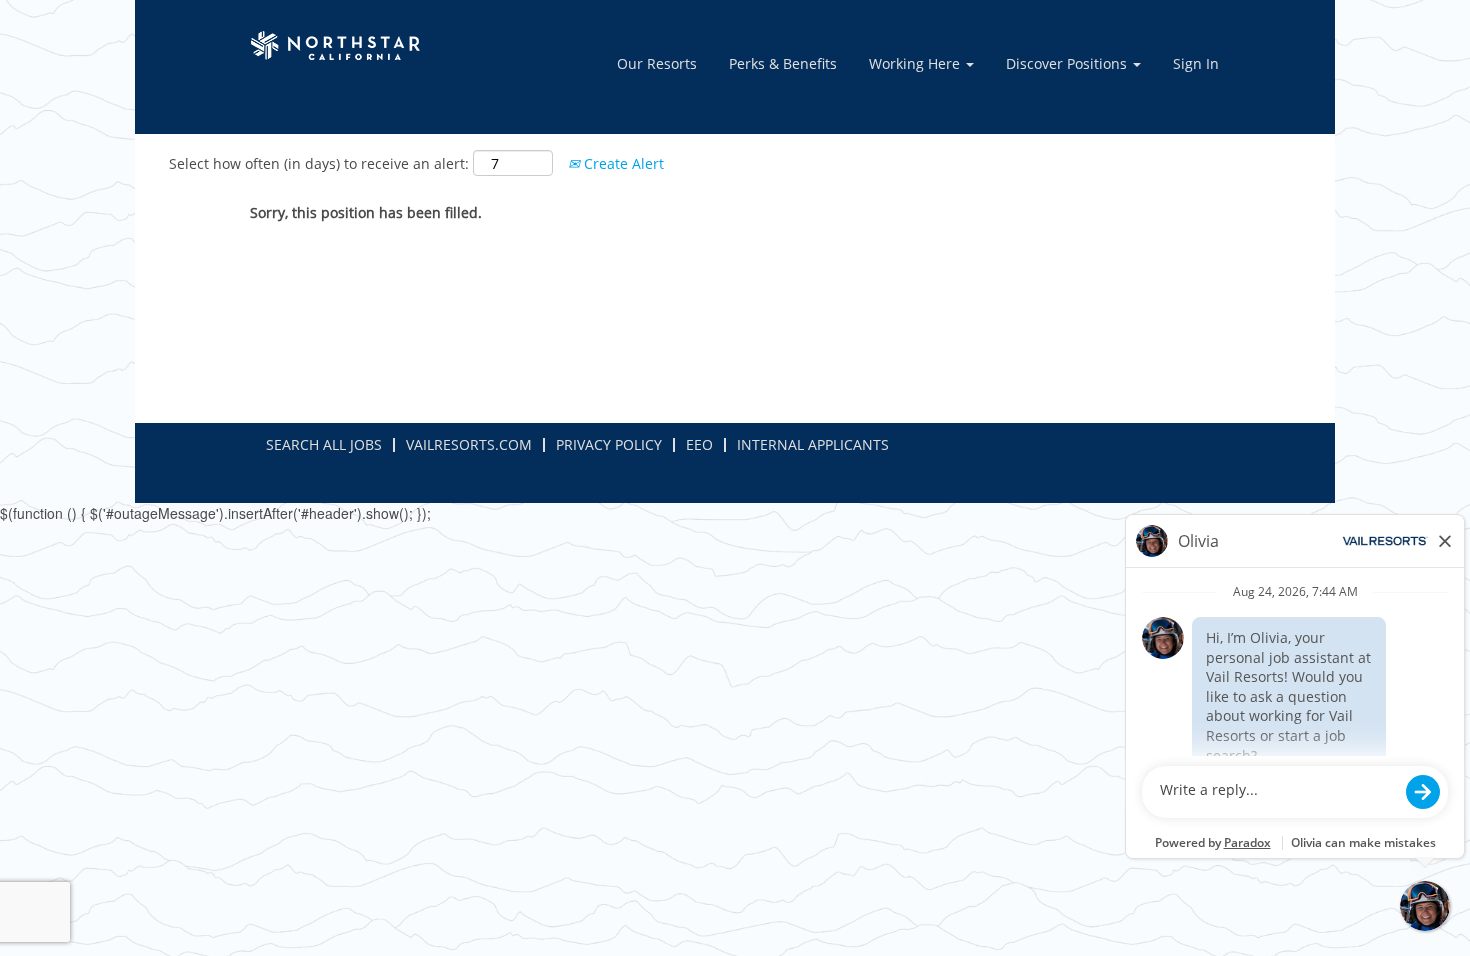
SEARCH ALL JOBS (324, 444)
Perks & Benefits (783, 63)
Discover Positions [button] (1068, 63)
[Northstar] (338, 45)
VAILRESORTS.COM (469, 444)
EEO (699, 444)
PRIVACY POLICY (609, 444)
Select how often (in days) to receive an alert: (319, 163)
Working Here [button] (916, 63)
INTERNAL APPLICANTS (813, 444)
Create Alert (622, 163)
